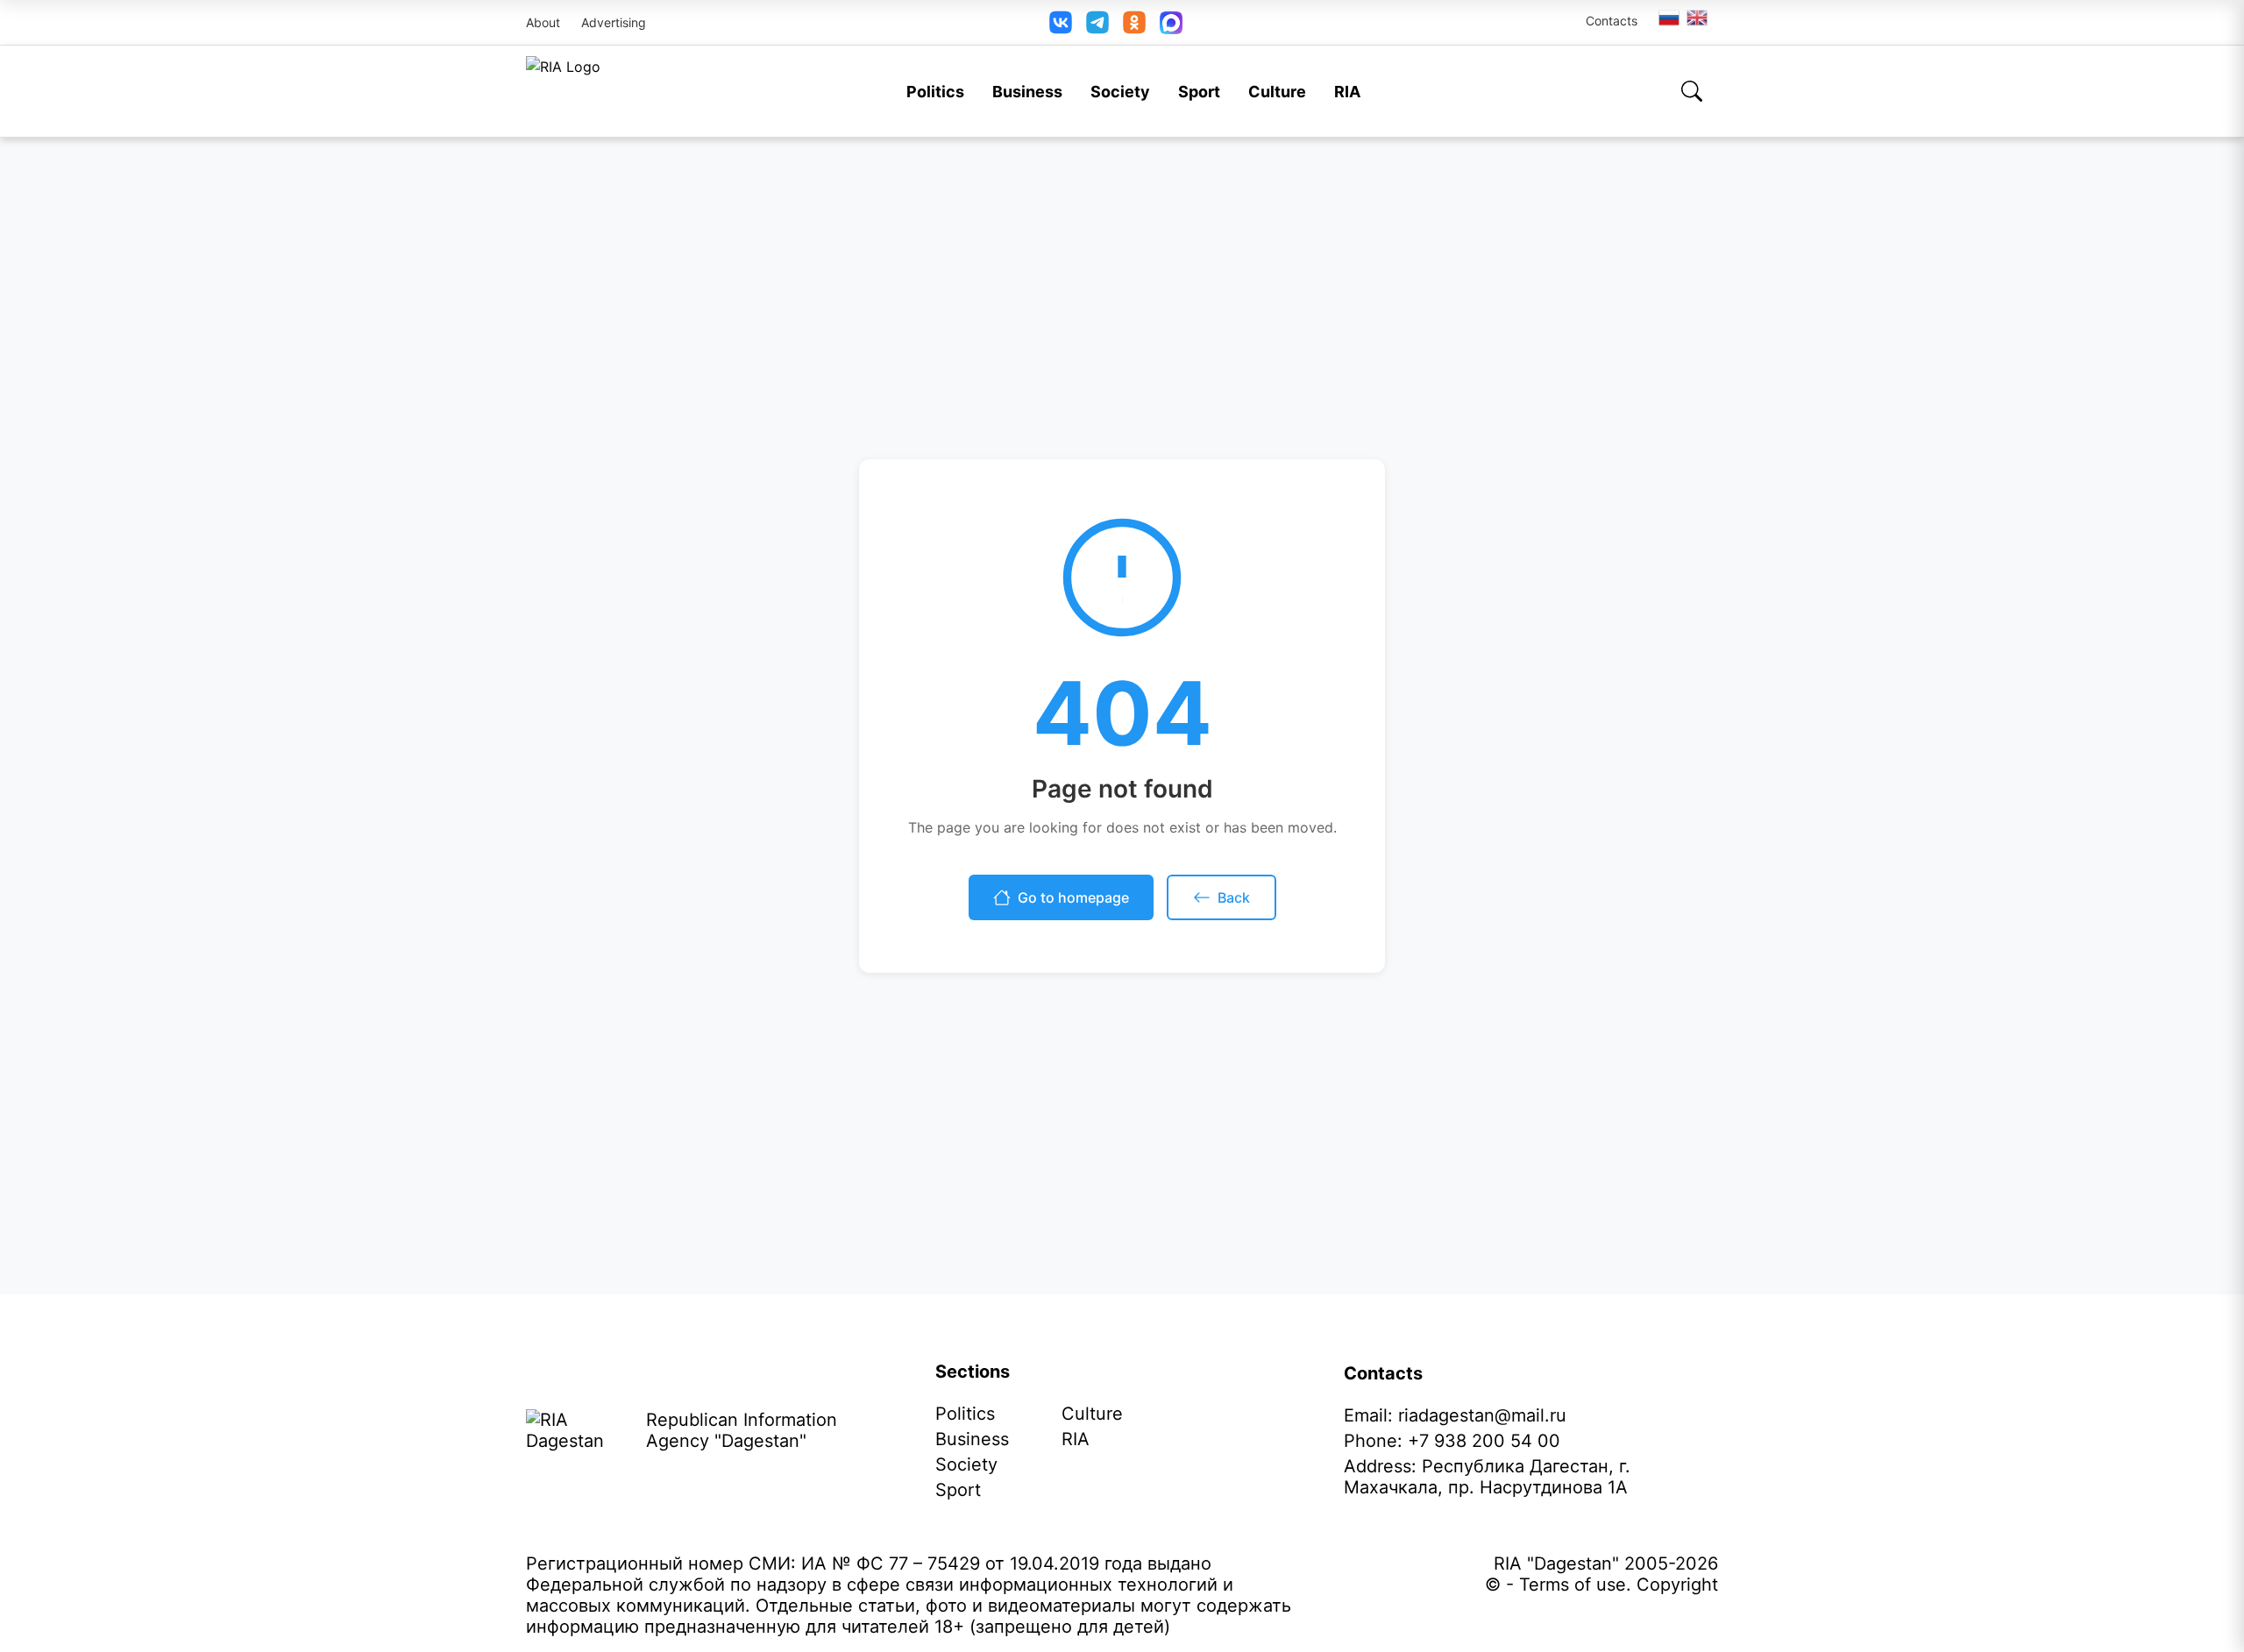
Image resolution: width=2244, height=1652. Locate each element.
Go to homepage (1073, 897)
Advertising (614, 22)
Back (1234, 897)
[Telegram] (1097, 22)
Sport (1199, 92)
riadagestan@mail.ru (1482, 1415)
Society (1120, 92)
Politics (935, 92)
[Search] (1692, 91)
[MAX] (1171, 23)
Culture (1277, 92)
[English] (1698, 18)
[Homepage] (563, 91)
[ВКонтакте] (1061, 22)
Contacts (1612, 21)
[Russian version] (1669, 18)
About (543, 22)
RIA (1347, 92)
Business (1027, 92)
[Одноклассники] (1134, 22)
